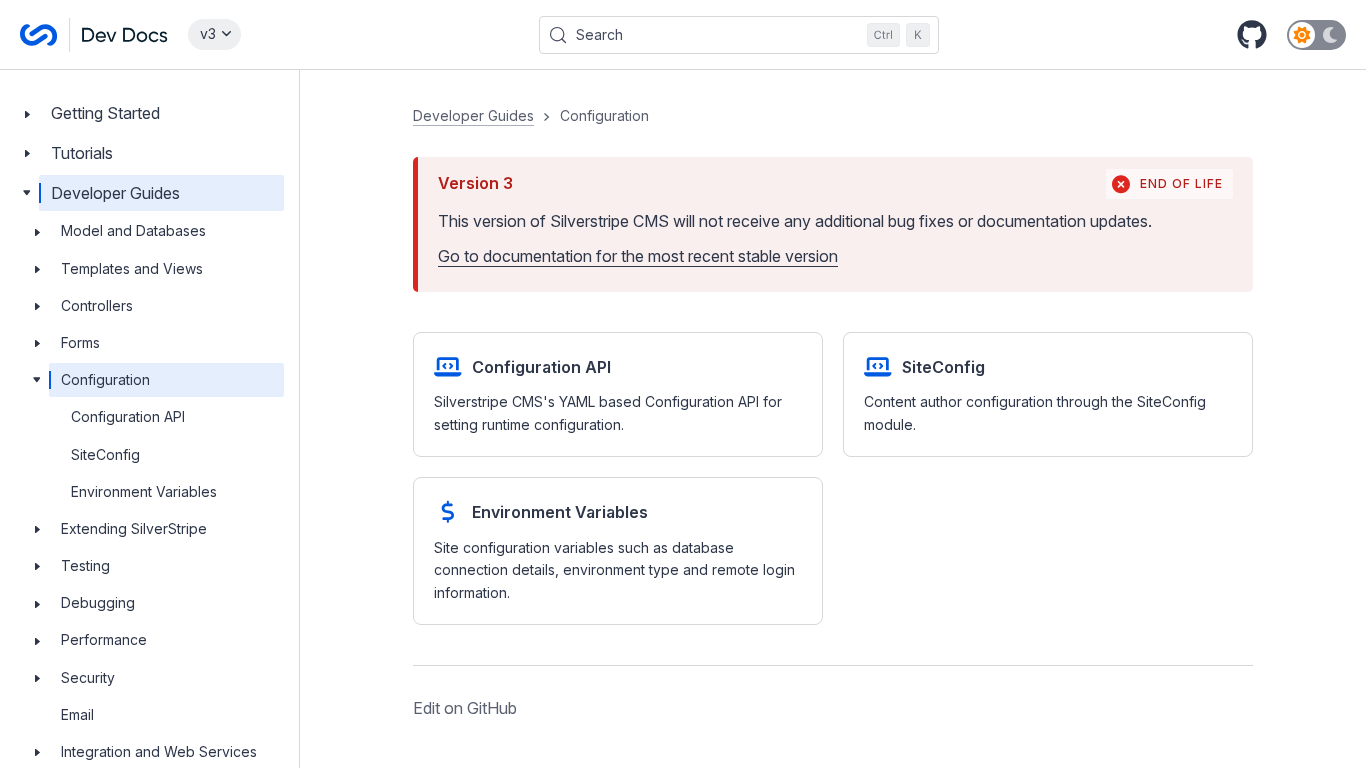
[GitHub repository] (1252, 35)
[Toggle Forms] (37, 343)
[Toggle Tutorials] (27, 153)
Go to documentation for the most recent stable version (638, 256)
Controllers (97, 305)
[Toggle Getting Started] (27, 113)
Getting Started (105, 113)
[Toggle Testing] (37, 566)
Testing (85, 565)
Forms (80, 342)
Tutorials (82, 153)
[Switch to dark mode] (1316, 35)
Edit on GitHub (465, 708)
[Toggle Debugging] (37, 603)
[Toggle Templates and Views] (37, 269)
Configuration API (128, 416)
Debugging (98, 602)
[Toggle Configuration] (37, 380)
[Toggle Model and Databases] (37, 231)
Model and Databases (133, 230)
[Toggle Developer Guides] (27, 193)
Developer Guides (115, 193)
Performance (104, 639)
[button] (833, 413)
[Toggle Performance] (37, 640)
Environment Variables (144, 491)
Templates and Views (132, 268)
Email (77, 714)
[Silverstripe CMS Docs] (94, 35)
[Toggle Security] (37, 678)
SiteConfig (105, 454)
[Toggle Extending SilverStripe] (37, 529)
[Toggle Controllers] (37, 306)
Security (88, 677)
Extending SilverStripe (134, 528)
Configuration (105, 379)
